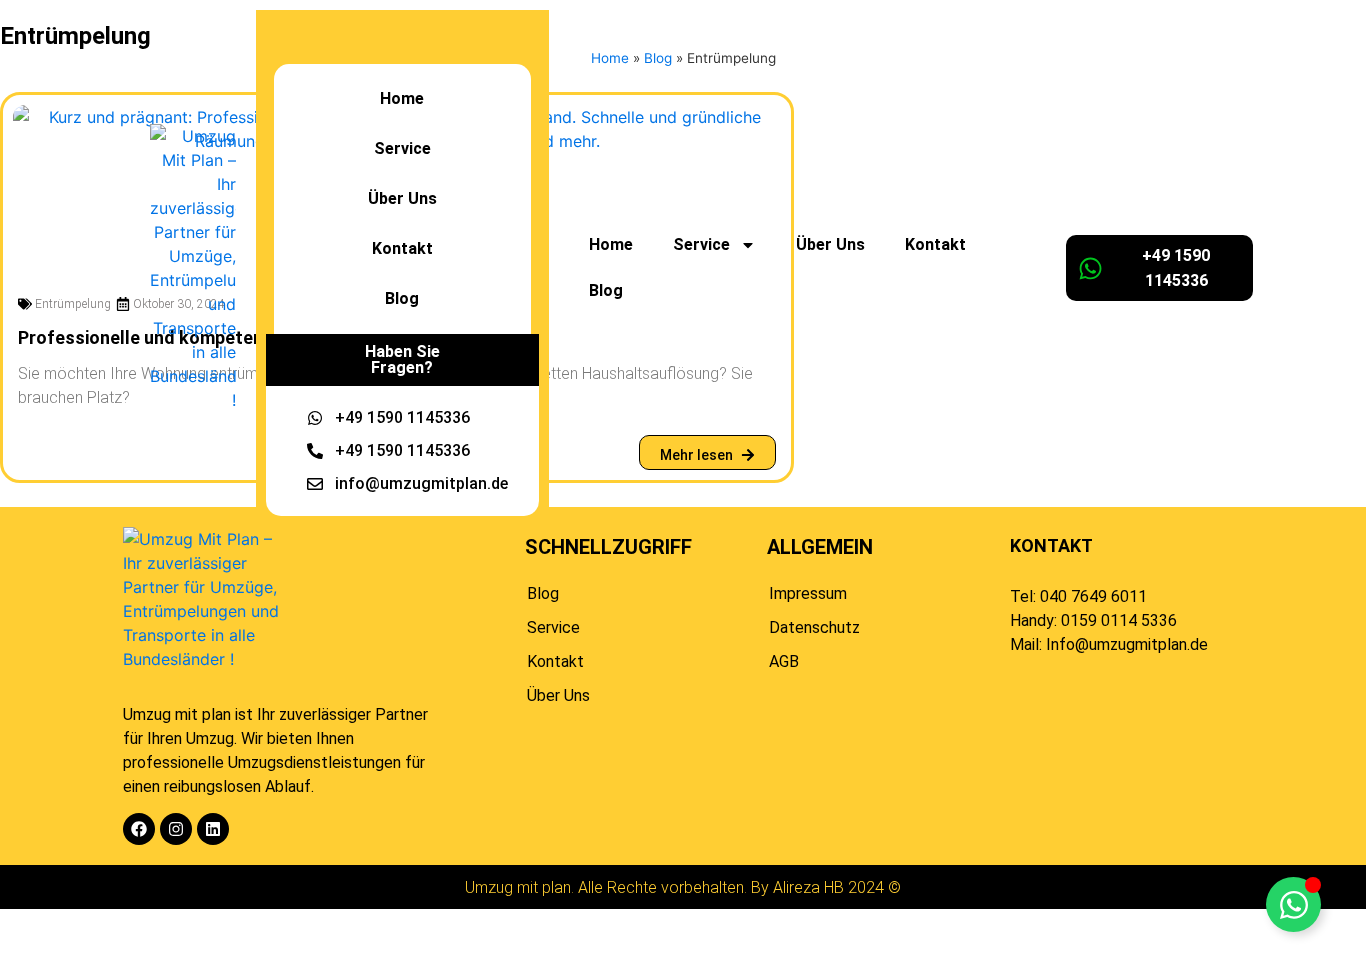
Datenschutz (814, 627)
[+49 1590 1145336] (1090, 268)
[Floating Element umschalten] (1293, 904)
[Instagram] (176, 829)
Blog (606, 290)
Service (553, 627)
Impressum (808, 593)
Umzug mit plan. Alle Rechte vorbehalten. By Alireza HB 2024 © (683, 887)
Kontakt (935, 244)
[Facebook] (139, 829)
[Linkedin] (213, 829)
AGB (784, 661)
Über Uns (830, 244)
